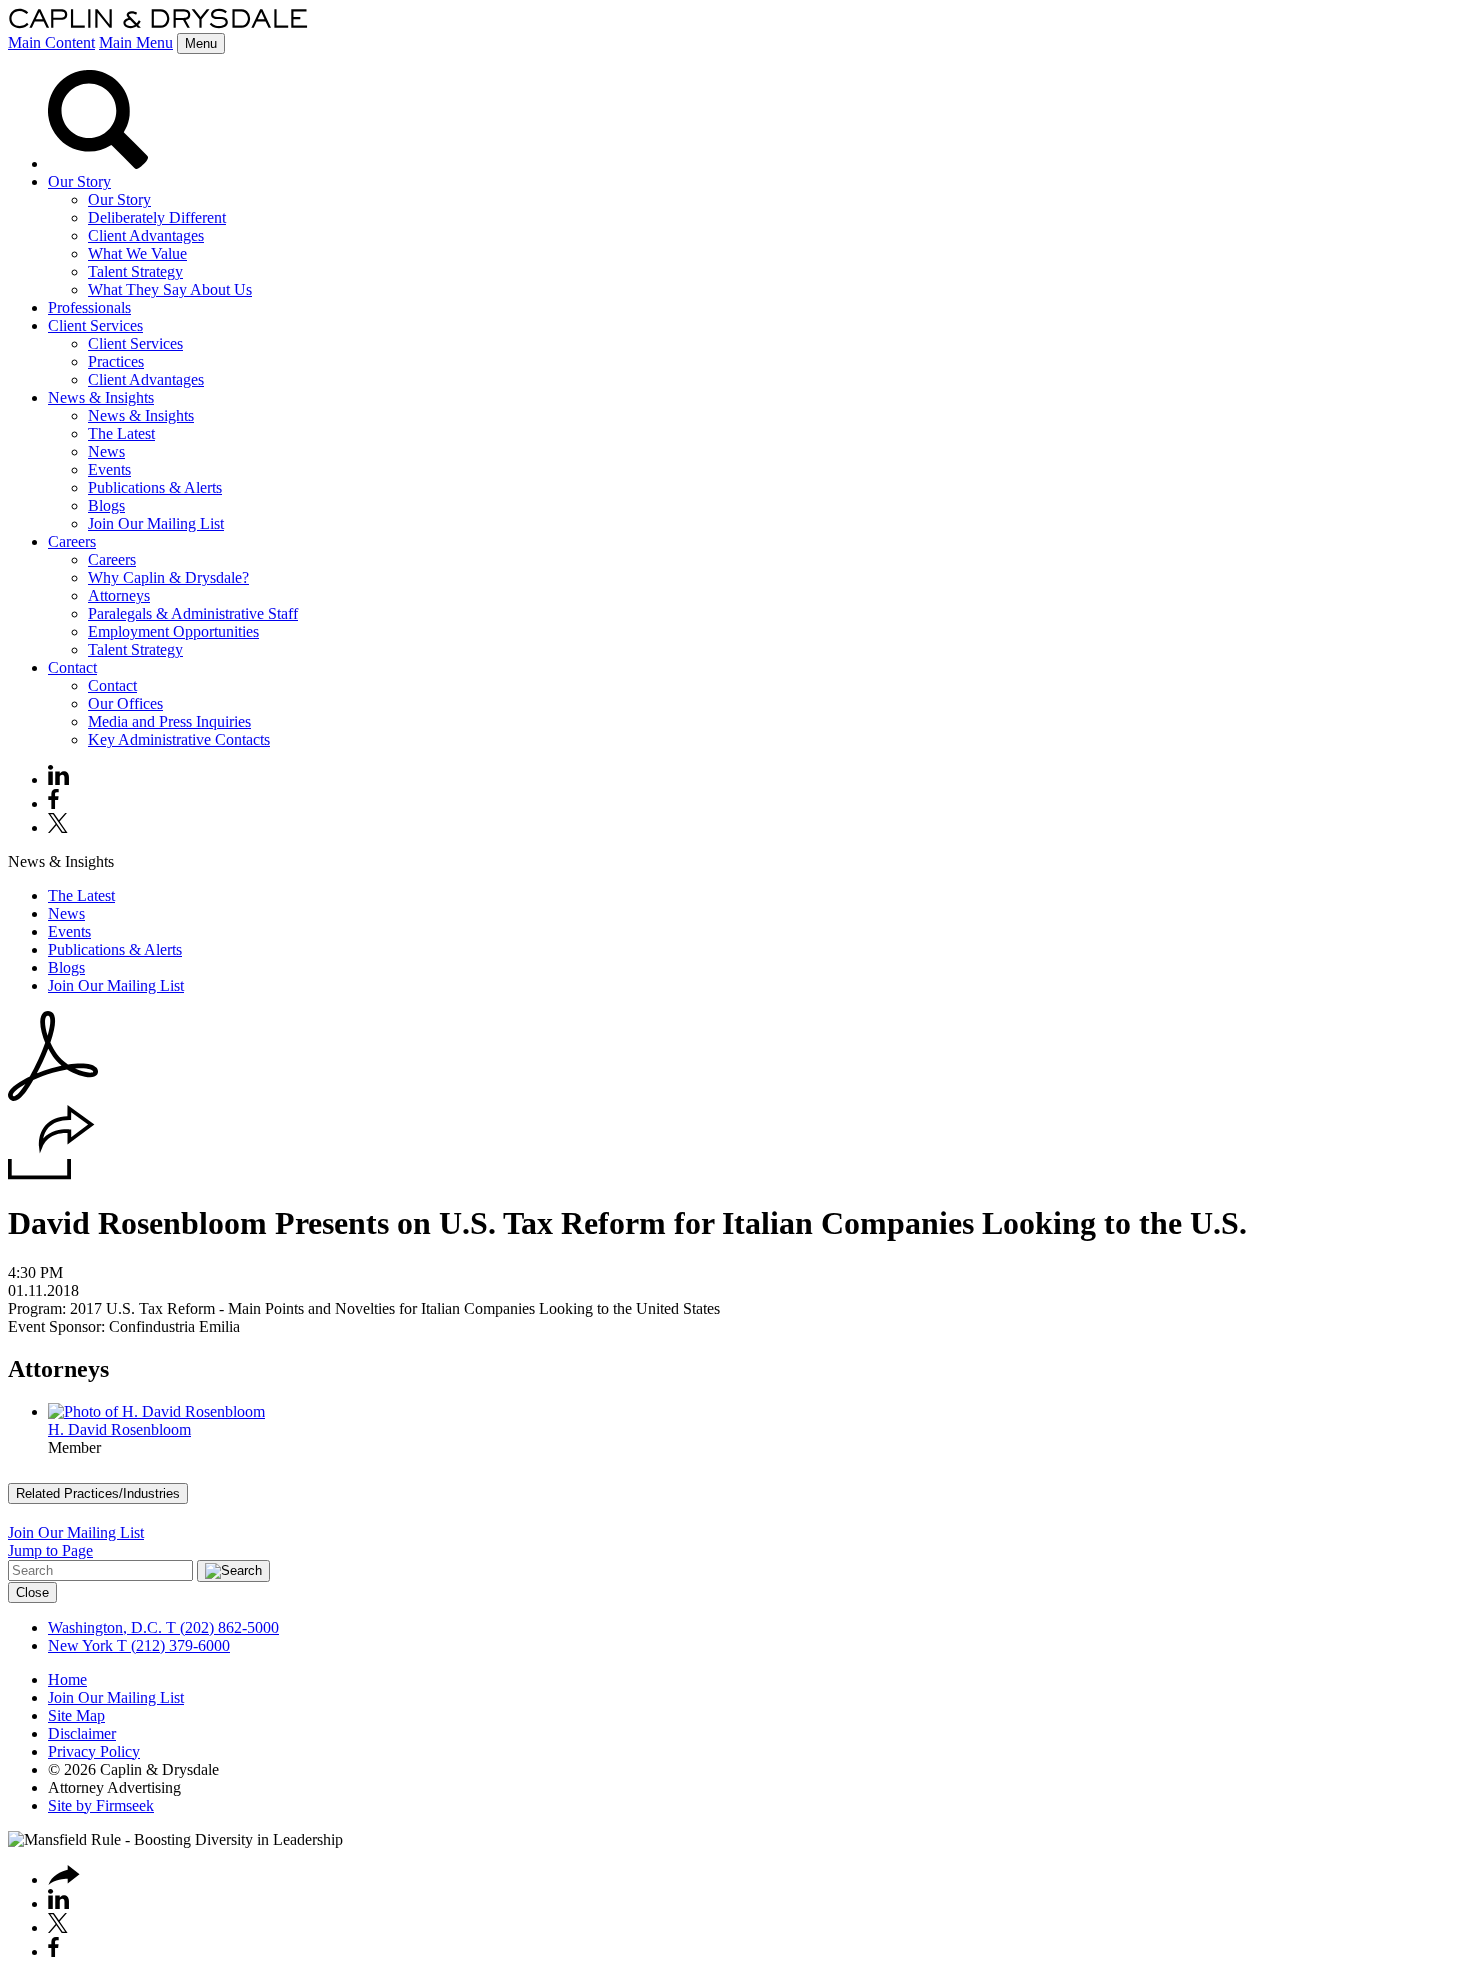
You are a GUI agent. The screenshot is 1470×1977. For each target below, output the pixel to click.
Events (109, 469)
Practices (116, 361)
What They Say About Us (170, 289)
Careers (72, 541)
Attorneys (119, 595)
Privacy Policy (94, 1751)
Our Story (79, 181)
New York (80, 1645)
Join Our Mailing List (156, 523)
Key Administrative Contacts (179, 739)
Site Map (76, 1715)
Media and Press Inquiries (169, 721)
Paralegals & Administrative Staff (193, 613)
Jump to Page (50, 1550)
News (106, 451)
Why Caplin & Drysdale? (168, 577)
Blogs (106, 505)
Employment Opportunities (173, 631)
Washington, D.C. (105, 1627)
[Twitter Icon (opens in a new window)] (58, 827)
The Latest (121, 433)
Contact (72, 667)
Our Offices (125, 703)
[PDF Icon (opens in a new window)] (53, 1095)
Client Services (95, 325)
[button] (51, 1174)
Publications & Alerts (155, 487)
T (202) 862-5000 (220, 1627)
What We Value (137, 253)
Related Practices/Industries (98, 1493)
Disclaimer (82, 1733)
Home (67, 1679)
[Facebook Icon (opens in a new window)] (53, 803)
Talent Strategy (135, 271)
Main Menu (136, 42)
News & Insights (101, 397)
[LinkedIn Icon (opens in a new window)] (58, 779)
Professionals (89, 307)
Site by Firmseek (101, 1805)
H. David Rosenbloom (119, 1429)
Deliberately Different (157, 217)
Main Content (51, 42)
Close (32, 1592)
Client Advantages (146, 235)
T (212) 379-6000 (171, 1645)
